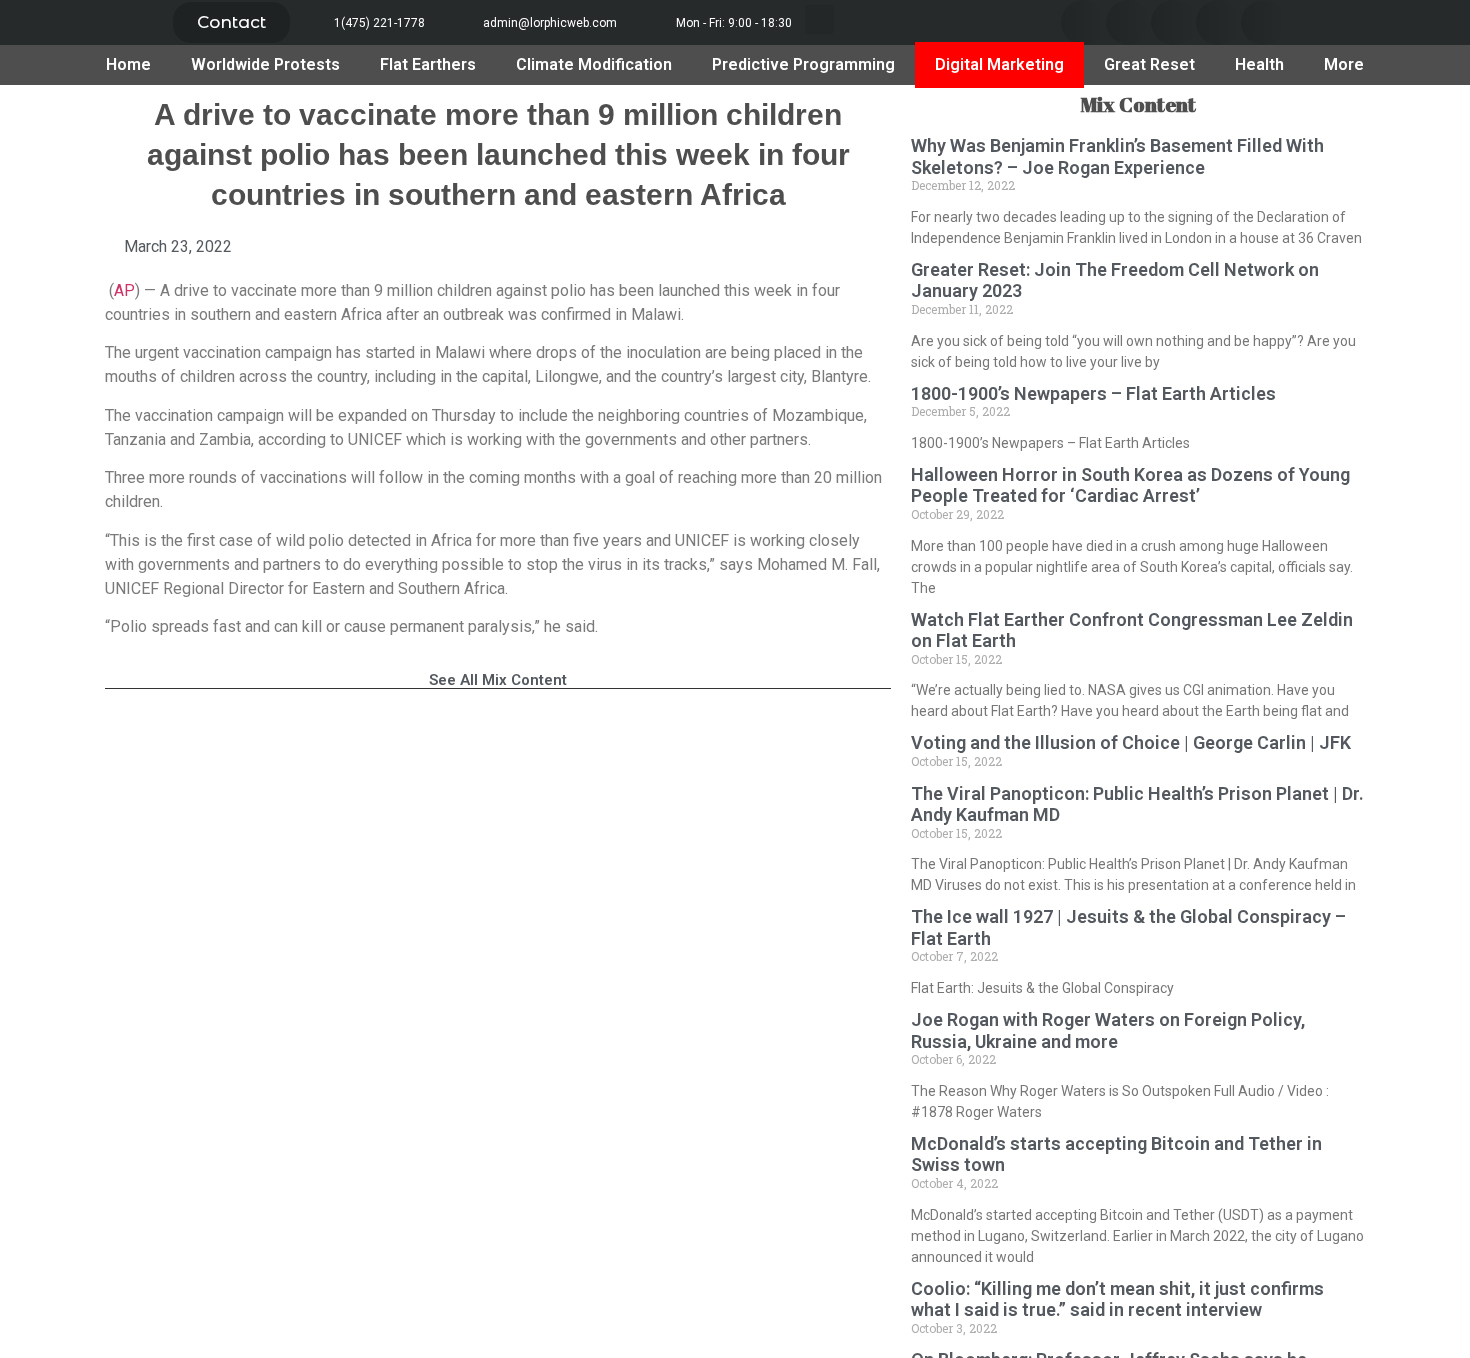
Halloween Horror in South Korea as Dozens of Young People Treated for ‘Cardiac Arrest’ (1130, 485)
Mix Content (1138, 104)
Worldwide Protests (265, 64)
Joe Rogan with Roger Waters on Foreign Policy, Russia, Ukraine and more (1108, 1030)
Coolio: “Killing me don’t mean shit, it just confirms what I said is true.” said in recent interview (1117, 1299)
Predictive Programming (803, 64)
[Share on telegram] (1218, 22)
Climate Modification (594, 64)
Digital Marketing (999, 64)
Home (128, 64)
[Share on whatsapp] (1263, 22)
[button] (231, 22)
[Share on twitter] (1128, 22)
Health (1259, 64)
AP (124, 290)
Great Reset (1149, 64)
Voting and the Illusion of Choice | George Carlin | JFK (1131, 742)
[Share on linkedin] (1173, 22)
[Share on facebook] (1083, 22)
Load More (498, 740)
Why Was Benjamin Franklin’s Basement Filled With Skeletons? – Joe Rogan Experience (1117, 156)
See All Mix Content (498, 680)
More (1344, 64)
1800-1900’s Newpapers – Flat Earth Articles (1093, 393)
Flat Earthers (428, 64)
